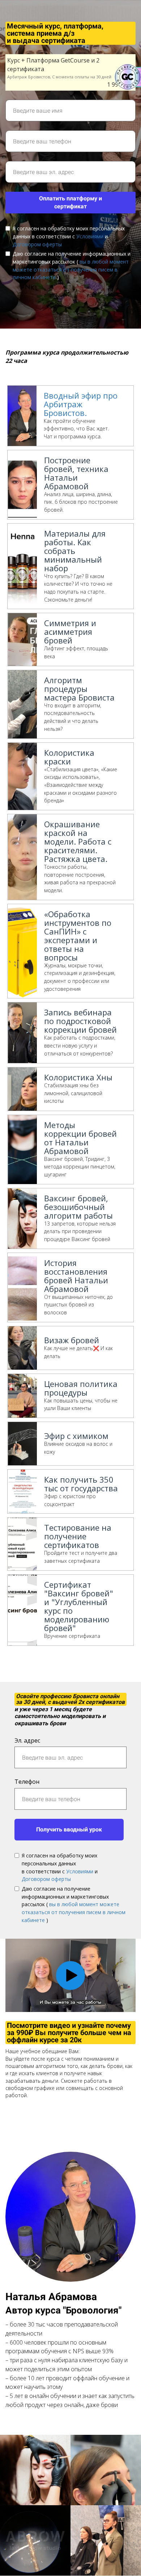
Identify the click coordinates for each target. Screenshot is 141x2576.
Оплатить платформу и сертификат (70, 203)
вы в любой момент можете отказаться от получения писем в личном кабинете (71, 269)
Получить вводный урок (69, 1829)
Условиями (90, 236)
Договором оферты (37, 244)
